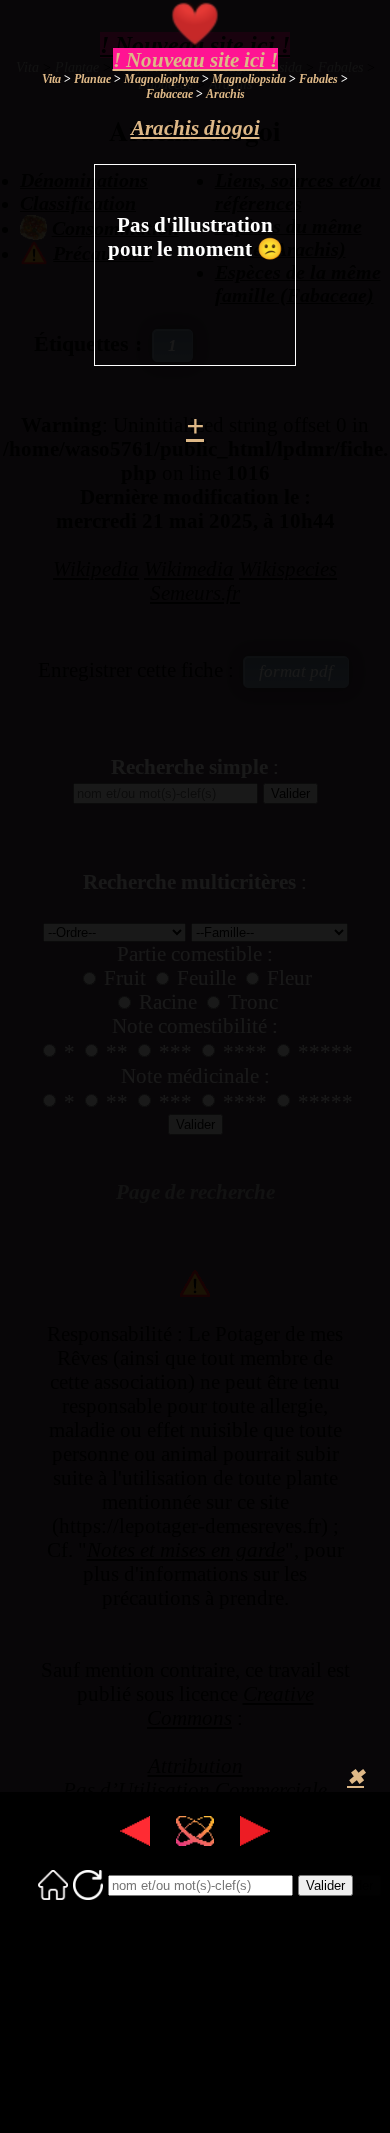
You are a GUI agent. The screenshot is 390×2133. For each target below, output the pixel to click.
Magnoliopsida (249, 79)
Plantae (92, 79)
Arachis (225, 94)
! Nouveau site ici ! (195, 59)
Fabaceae (169, 94)
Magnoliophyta (161, 79)
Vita (51, 79)
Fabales (318, 79)
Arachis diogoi (195, 127)
